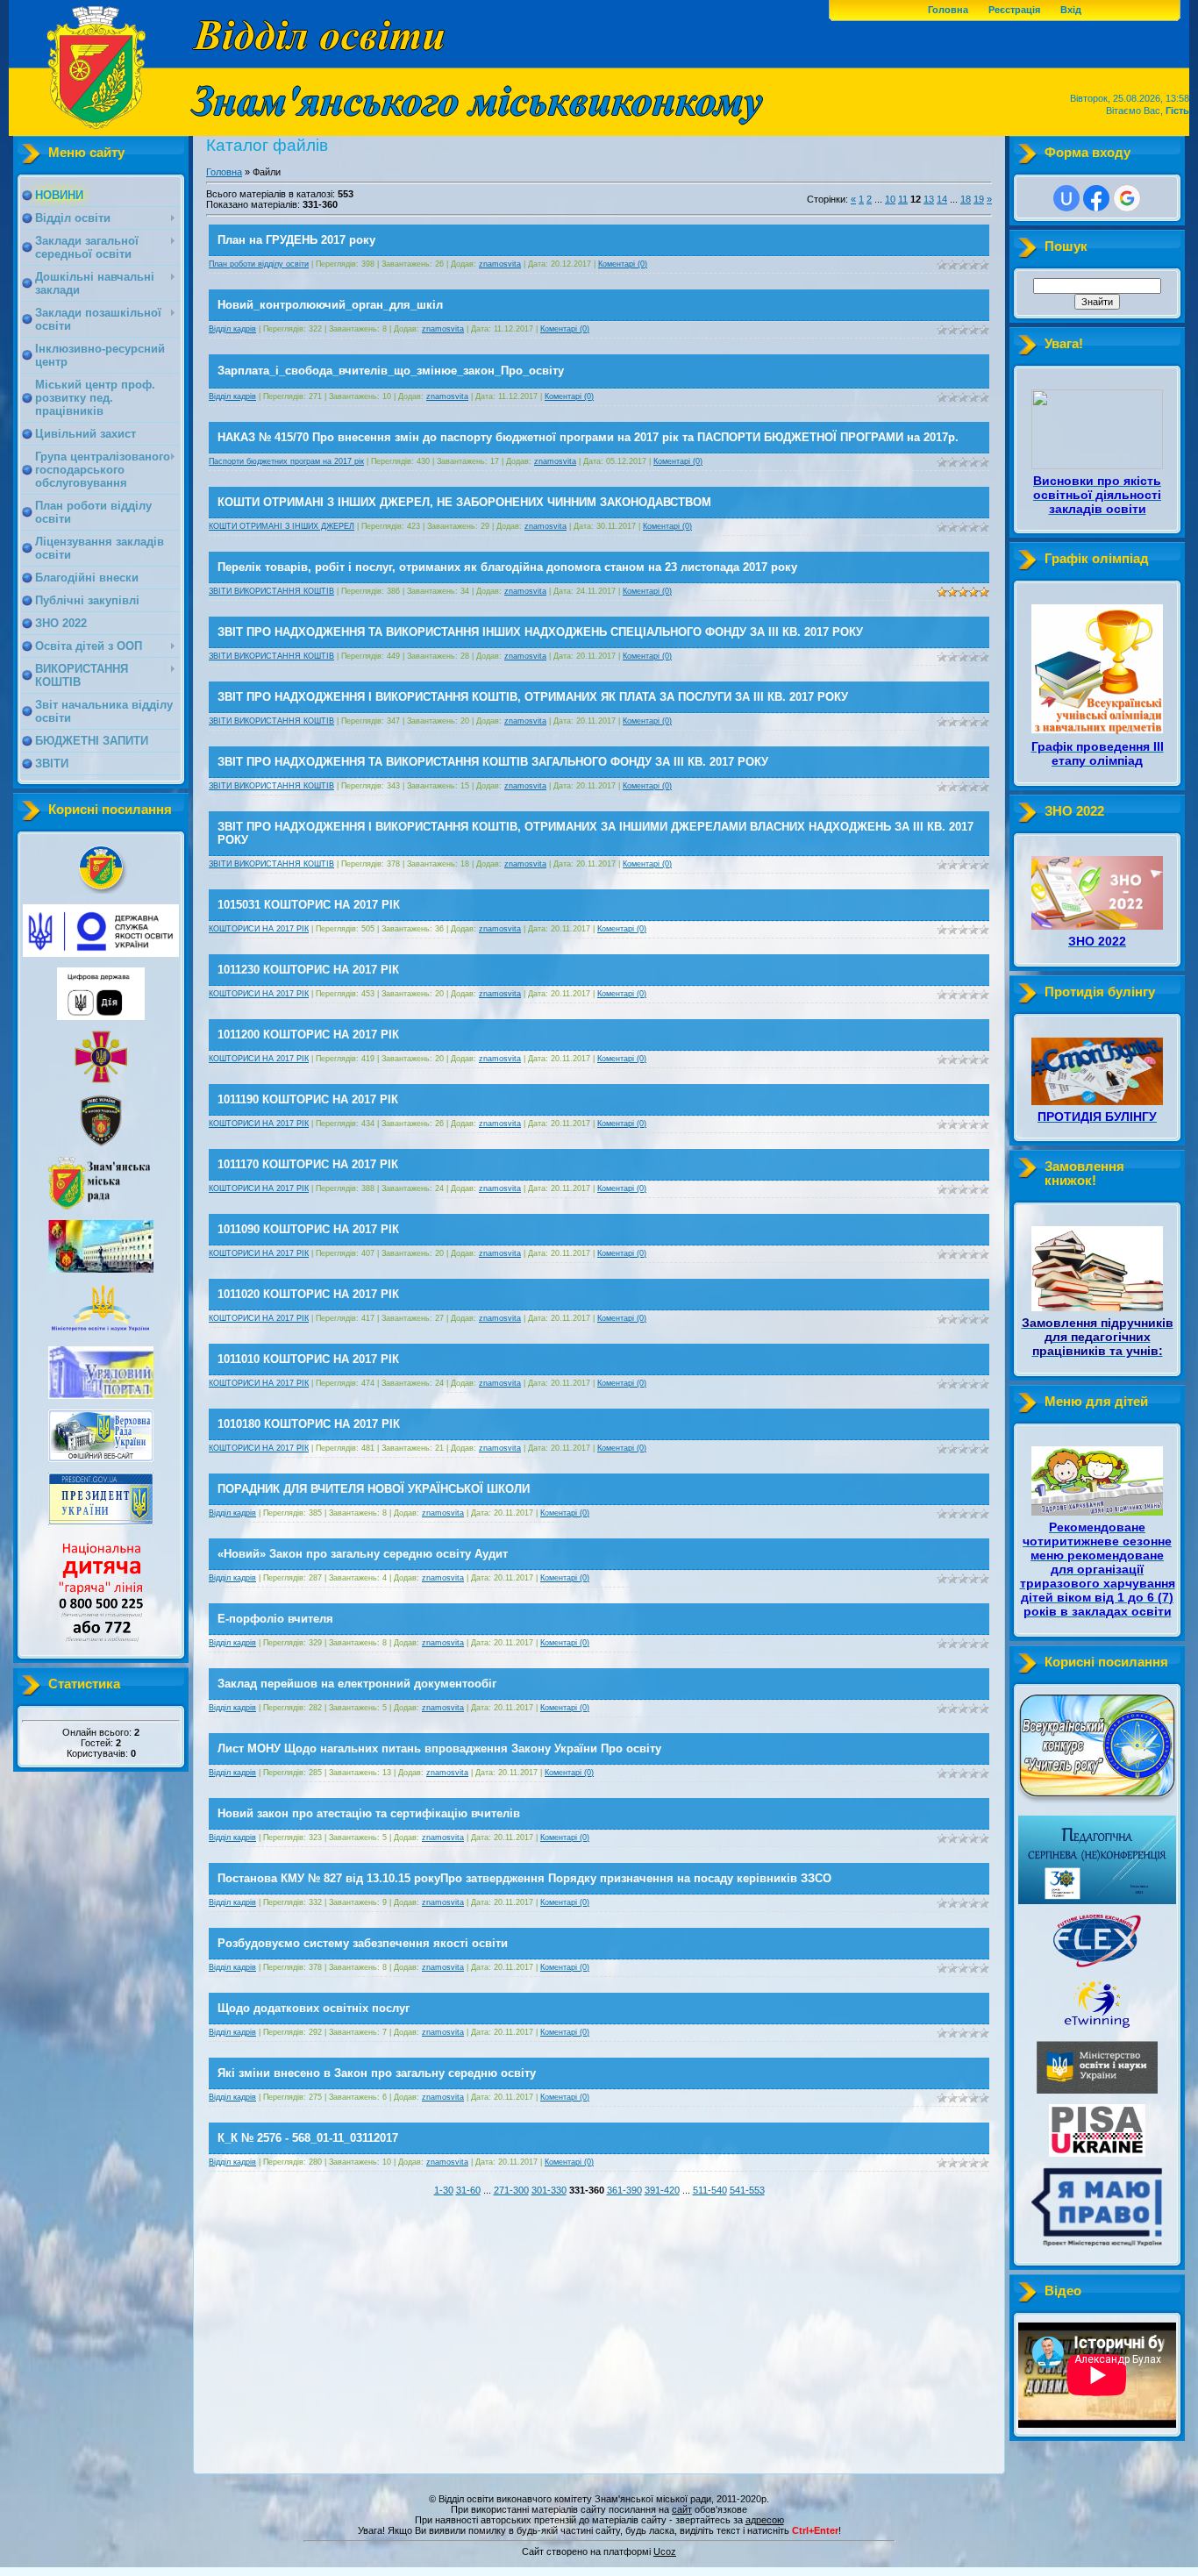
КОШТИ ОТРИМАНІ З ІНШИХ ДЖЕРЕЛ (282, 526)
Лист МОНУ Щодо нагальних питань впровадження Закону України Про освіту (439, 1748)
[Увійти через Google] (1127, 198)
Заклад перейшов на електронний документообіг (357, 1684)
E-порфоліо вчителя (275, 1619)
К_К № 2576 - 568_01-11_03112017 (308, 2138)
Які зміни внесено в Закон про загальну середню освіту (377, 2073)
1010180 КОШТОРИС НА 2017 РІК (309, 1424)
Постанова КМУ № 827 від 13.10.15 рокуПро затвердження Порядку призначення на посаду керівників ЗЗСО (524, 1878)
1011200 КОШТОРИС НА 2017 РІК (308, 1035)
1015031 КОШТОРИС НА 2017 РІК (309, 905)
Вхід (1071, 10)
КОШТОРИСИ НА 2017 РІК (259, 929)
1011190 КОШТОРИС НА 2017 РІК (308, 1099)
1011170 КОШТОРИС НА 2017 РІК (308, 1164)
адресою (765, 2520)
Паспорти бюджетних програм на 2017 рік (286, 461)
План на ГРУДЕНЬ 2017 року (296, 240)
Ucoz (665, 2551)
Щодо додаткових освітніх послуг (314, 2008)
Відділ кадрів (232, 329)
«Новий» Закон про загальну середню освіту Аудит (363, 1554)
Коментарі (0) (623, 264)
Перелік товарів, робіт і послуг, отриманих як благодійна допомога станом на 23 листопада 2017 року (507, 567)
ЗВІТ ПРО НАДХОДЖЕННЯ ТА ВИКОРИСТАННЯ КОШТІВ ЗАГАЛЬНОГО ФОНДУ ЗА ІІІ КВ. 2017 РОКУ (493, 762)
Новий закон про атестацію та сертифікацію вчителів (369, 1813)
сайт (682, 2509)
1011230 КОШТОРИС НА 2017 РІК (308, 970)
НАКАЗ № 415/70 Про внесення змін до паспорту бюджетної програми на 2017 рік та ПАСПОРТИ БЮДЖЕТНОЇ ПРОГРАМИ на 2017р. (588, 437)
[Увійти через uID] (1066, 198)
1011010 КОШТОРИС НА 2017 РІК (308, 1359)
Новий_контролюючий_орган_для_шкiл (330, 305)
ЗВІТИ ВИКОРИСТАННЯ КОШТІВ (271, 591)
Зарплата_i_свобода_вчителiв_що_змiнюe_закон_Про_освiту (391, 371)
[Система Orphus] (599, 2543)
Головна (948, 10)
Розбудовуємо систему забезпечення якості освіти (363, 1943)
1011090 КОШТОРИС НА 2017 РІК (308, 1229)
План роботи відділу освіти (259, 264)
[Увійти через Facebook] (1096, 198)
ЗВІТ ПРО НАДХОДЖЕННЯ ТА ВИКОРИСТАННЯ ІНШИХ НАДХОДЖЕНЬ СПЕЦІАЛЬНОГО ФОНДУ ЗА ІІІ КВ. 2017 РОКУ (540, 632)
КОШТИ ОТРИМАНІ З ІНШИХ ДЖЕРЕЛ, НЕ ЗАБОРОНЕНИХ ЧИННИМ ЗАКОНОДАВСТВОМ (464, 502)
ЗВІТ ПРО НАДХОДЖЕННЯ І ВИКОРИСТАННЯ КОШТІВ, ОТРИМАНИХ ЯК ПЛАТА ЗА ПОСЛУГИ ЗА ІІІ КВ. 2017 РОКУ (533, 697)
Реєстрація (1014, 10)
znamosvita (500, 264)
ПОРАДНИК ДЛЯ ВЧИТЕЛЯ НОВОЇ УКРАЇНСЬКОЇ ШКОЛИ (374, 1489)
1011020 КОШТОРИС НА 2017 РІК (308, 1294)
